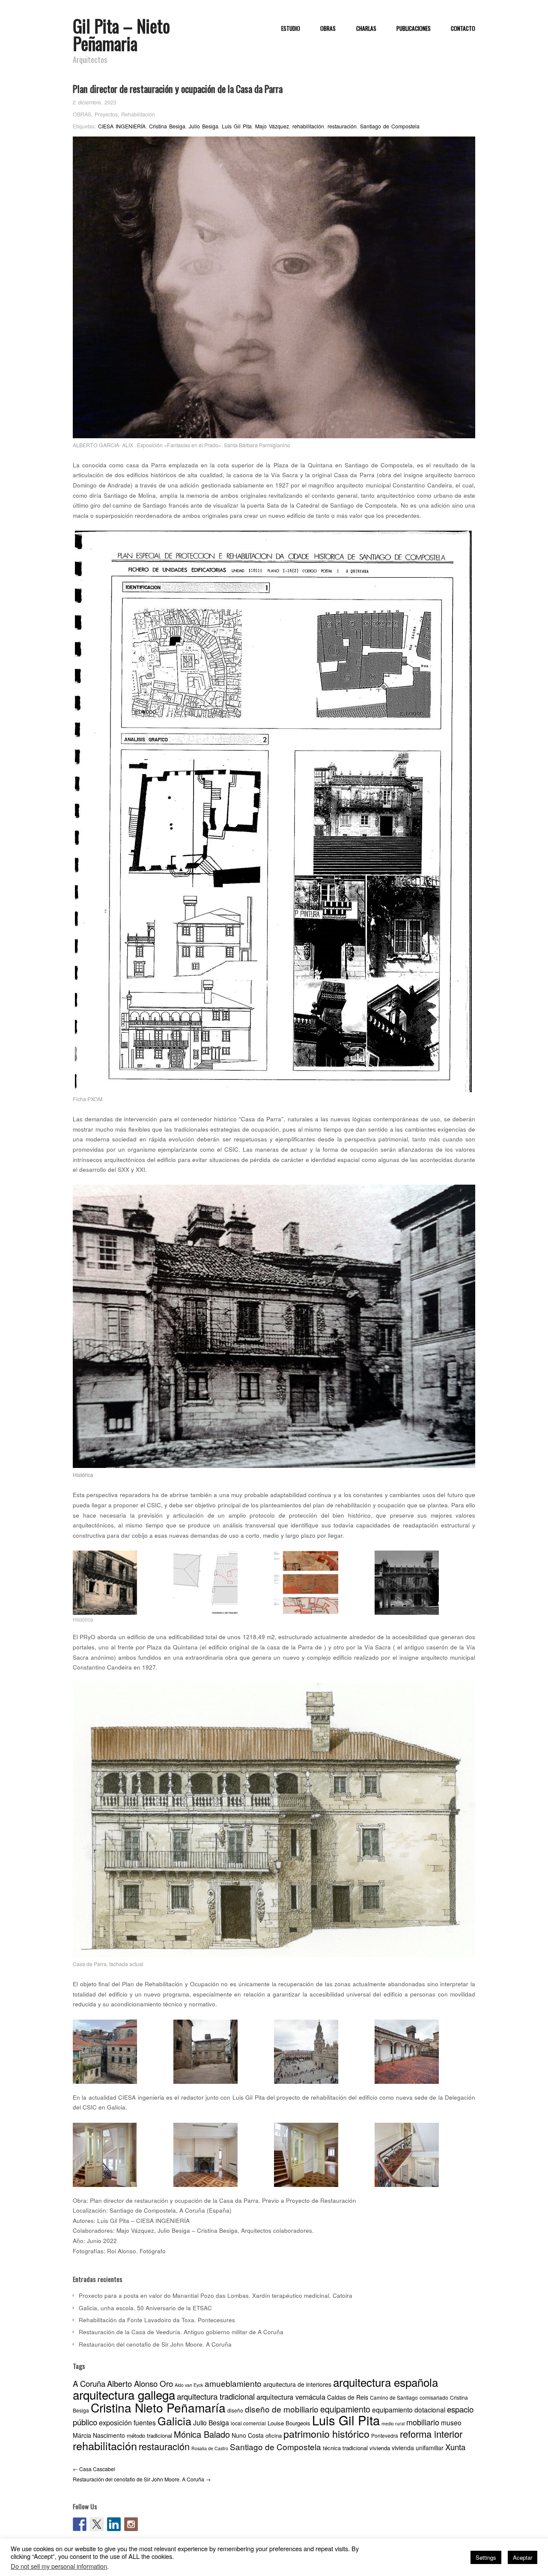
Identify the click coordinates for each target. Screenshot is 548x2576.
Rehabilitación (138, 114)
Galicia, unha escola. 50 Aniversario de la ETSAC (145, 2308)
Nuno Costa (248, 2435)
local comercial (248, 2423)
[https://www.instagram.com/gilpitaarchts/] (131, 2524)
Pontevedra (385, 2435)
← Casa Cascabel (94, 2469)
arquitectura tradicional (216, 2396)
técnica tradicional (345, 2448)
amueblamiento (233, 2383)
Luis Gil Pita (237, 126)
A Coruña (89, 2383)
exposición (115, 2422)
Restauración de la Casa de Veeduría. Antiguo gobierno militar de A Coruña (181, 2332)
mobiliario (423, 2422)
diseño (235, 2410)
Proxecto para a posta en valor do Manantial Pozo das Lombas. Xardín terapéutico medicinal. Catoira (216, 2295)
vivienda (380, 2448)
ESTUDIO (291, 29)
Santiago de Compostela (390, 126)
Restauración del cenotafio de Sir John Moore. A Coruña (155, 2344)
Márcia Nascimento (99, 2435)
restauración (342, 126)
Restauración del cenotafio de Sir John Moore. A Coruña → (142, 2479)
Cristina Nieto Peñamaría (158, 2407)
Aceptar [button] (523, 2557)
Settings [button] (486, 2557)
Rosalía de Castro (210, 2448)
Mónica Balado (202, 2434)
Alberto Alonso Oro (140, 2383)
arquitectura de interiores (297, 2384)
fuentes (145, 2422)
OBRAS (328, 29)
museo (451, 2422)
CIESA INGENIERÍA (122, 126)
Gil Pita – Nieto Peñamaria (121, 34)
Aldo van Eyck (189, 2385)
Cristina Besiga (167, 126)
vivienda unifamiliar (418, 2448)
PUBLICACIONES (414, 29)
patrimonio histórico (326, 2433)
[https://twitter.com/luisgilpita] (97, 2524)
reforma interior (431, 2434)
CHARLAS (366, 29)
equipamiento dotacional (409, 2410)
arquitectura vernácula (291, 2397)
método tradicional (149, 2435)
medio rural (393, 2423)
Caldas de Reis (348, 2397)
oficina (274, 2435)
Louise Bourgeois (289, 2423)
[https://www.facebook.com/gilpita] (80, 2524)
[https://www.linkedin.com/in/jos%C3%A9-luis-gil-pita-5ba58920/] (114, 2524)
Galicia (174, 2421)
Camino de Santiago (394, 2397)
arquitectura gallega (124, 2395)
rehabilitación (308, 126)
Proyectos (106, 114)
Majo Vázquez (272, 126)
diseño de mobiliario (282, 2409)
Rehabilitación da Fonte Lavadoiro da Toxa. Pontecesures (157, 2320)
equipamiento (345, 2409)
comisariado (434, 2397)
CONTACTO (463, 29)
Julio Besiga (204, 126)
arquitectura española (386, 2382)
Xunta (455, 2447)
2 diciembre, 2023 (95, 102)
